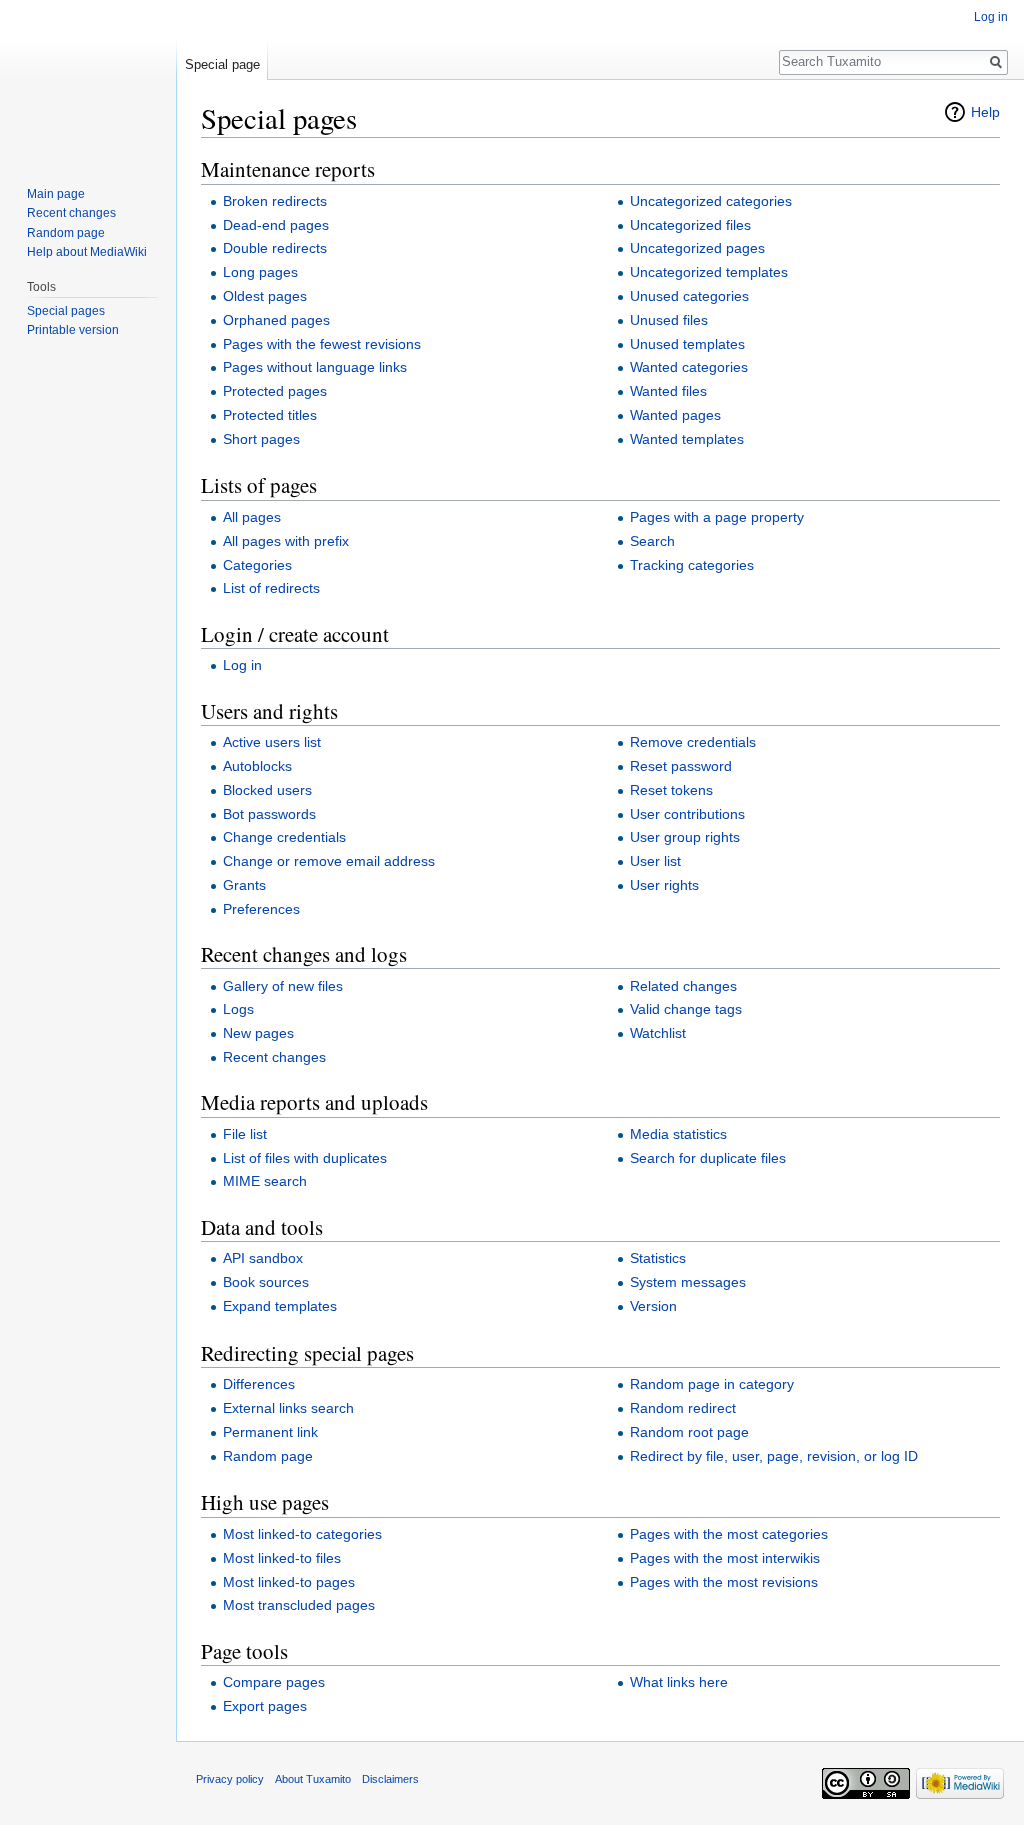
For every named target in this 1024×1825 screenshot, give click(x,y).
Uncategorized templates (709, 272)
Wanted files (668, 391)
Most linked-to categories (302, 1534)
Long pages (260, 272)
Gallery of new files (283, 986)
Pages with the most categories (729, 1534)
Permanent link (270, 1432)
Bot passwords (269, 814)
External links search (288, 1408)
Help (985, 112)
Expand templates (280, 1306)
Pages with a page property (717, 517)
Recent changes (274, 1057)
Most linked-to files (282, 1558)
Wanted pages (675, 415)
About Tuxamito (313, 1779)
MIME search (265, 1181)
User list (655, 861)
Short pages (261, 439)
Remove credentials (693, 742)
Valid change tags (686, 1009)
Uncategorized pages (697, 248)
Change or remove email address (329, 861)
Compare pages (274, 1682)
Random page (268, 1456)
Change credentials (284, 837)
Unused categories (689, 296)
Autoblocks (257, 766)
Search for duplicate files (708, 1158)
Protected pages (275, 391)
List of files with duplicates (305, 1158)
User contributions (687, 814)
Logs (238, 1009)
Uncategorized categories (711, 201)
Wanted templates (687, 439)
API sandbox (263, 1258)
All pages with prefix (286, 541)
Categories (257, 565)
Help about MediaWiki (87, 252)
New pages (258, 1033)
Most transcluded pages (299, 1605)
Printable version (73, 330)
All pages (252, 517)
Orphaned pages (276, 320)
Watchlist (658, 1033)
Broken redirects (275, 201)
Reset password (681, 766)
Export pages (265, 1706)
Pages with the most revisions (724, 1582)
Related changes (683, 986)
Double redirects (275, 248)
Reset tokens (671, 790)
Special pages (66, 311)
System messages (688, 1282)
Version (653, 1306)
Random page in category (712, 1384)
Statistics (658, 1258)
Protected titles (270, 415)
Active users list (272, 742)
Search (652, 541)
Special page (222, 64)
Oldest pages (265, 296)
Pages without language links (315, 367)
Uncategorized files (690, 225)
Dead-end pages (276, 225)
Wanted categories (689, 367)
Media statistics (678, 1134)
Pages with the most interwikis (725, 1558)
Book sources (266, 1282)
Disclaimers (390, 1779)
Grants (244, 885)
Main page (56, 194)
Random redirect (683, 1408)
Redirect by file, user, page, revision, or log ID (774, 1456)
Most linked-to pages (289, 1582)
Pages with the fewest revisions (322, 344)
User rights (664, 885)
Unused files (669, 320)
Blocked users (267, 790)
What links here (679, 1682)
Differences (259, 1384)
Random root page (689, 1432)
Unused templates (687, 344)
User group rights (685, 837)
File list (245, 1134)
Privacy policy (230, 1779)
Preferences (261, 909)
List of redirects (271, 588)
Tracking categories (692, 565)
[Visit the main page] (88, 80)
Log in (242, 665)
